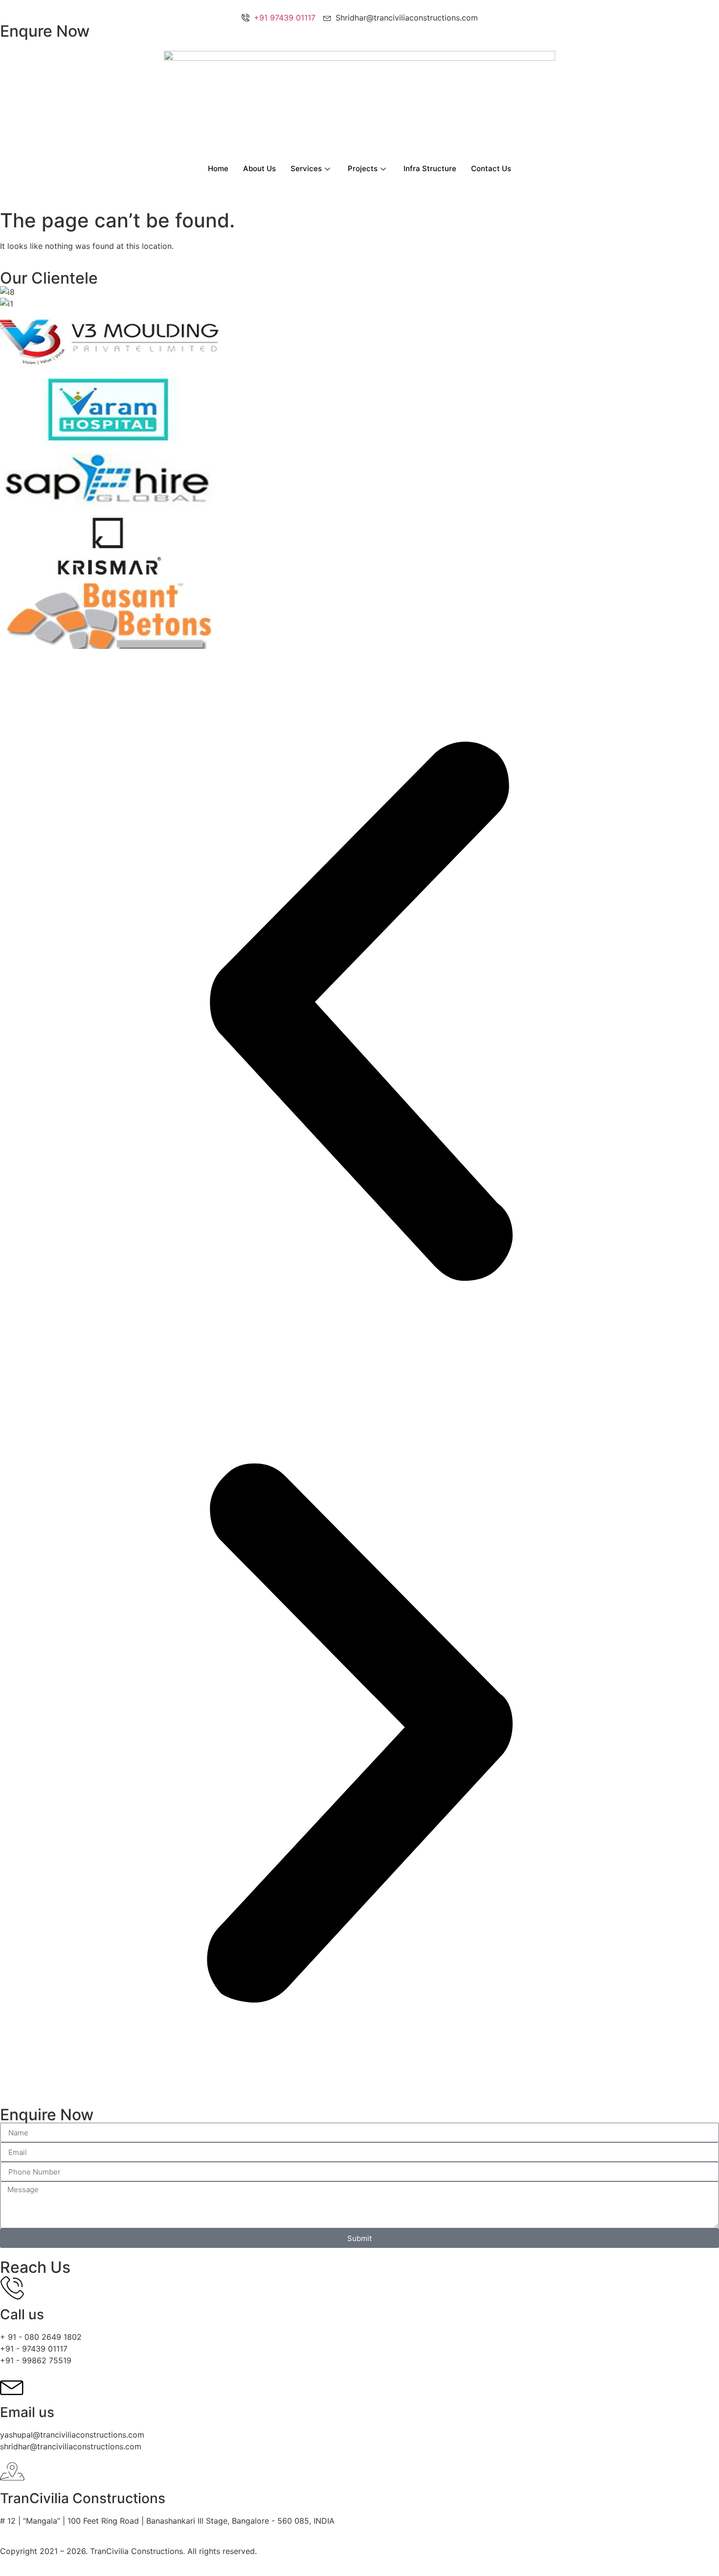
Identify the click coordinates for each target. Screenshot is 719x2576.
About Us (259, 168)
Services (306, 168)
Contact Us (491, 168)
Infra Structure (430, 168)
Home (218, 168)
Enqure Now (45, 31)
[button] (359, 1013)
